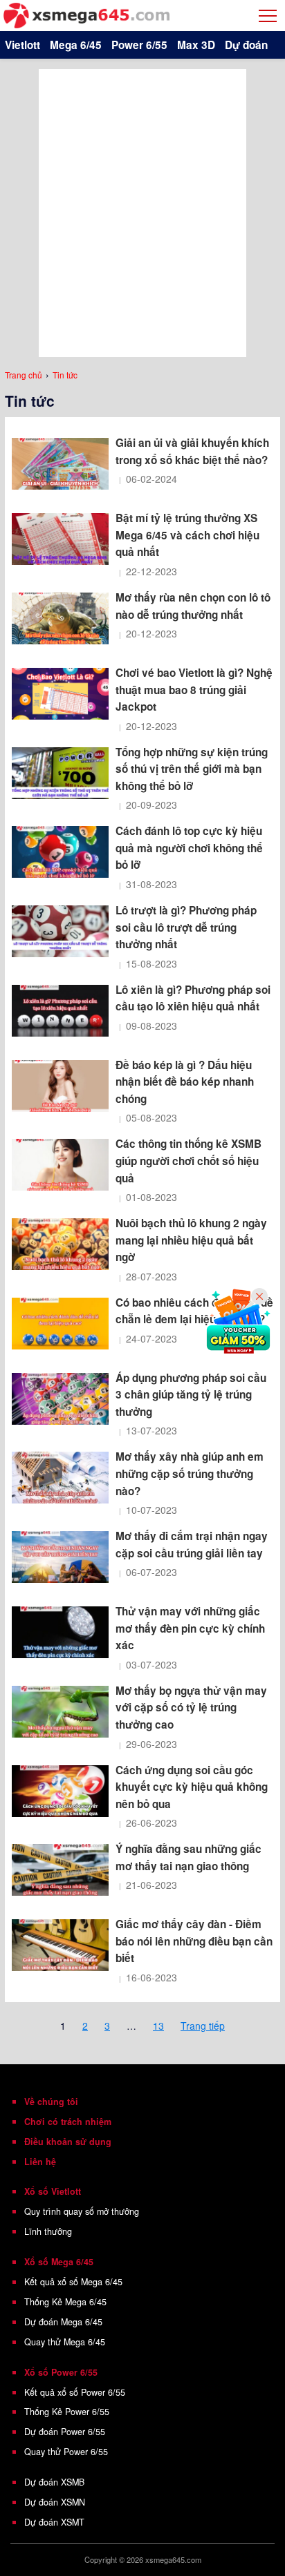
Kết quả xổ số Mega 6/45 (73, 2282)
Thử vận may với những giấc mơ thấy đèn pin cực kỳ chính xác (190, 1628)
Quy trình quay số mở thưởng (82, 2211)
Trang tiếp (203, 2026)
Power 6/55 (139, 45)
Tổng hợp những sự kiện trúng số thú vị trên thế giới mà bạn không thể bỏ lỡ (192, 769)
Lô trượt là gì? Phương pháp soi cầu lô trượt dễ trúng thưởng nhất (186, 927)
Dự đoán (246, 45)
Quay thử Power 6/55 (66, 2452)
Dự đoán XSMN (55, 2502)
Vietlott (22, 45)
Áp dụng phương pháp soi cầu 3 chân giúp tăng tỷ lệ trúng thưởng (191, 1395)
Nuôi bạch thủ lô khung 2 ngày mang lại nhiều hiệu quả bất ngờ (191, 1240)
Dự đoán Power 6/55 (65, 2432)
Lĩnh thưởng (48, 2231)
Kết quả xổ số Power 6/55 (75, 2392)
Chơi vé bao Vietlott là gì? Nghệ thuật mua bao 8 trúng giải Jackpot (194, 690)
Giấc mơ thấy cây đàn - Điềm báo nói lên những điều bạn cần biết (194, 1941)
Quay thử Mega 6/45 (65, 2342)
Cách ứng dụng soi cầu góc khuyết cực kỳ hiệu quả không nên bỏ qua (192, 1787)
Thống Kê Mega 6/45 (65, 2302)
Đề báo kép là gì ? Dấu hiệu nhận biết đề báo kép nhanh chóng (185, 1082)
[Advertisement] (142, 211)
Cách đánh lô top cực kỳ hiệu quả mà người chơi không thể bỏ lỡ (189, 848)
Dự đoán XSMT (54, 2522)
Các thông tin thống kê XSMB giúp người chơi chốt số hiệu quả (189, 1161)
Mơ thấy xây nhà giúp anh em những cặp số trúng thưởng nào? (190, 1473)
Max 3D (196, 45)
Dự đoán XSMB (54, 2482)
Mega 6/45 (76, 45)
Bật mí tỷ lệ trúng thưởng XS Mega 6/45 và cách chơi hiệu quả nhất (187, 535)
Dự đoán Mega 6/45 (63, 2322)
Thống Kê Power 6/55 (67, 2412)
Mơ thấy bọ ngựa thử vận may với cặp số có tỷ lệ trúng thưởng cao (191, 1708)
